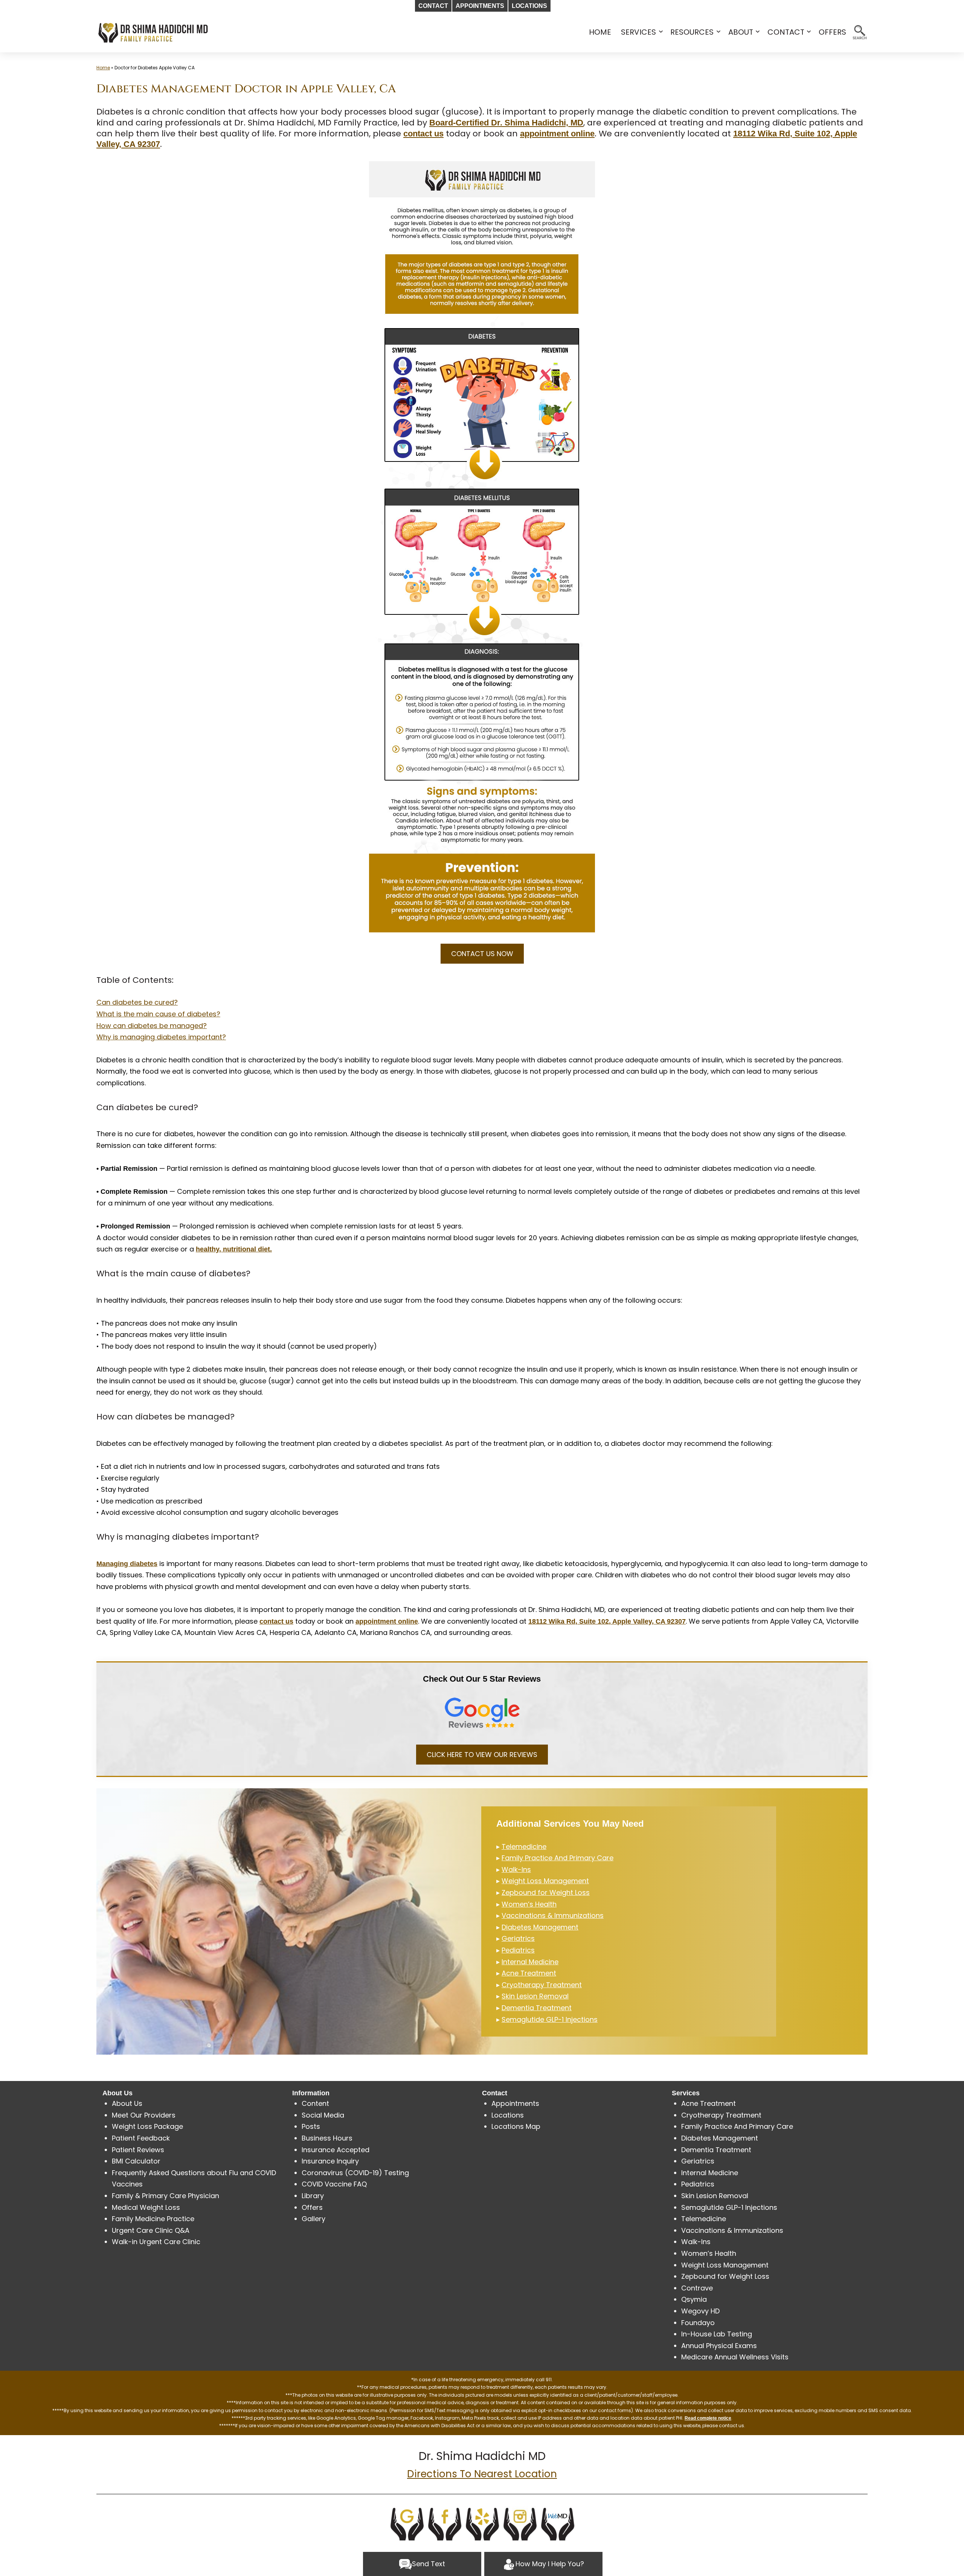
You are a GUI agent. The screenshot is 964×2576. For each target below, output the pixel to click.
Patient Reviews (138, 2150)
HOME (600, 32)
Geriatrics (518, 1938)
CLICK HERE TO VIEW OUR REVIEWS (482, 1755)
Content (315, 2103)
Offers (312, 2207)
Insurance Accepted (336, 2150)
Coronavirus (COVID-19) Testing (355, 2173)
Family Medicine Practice (153, 2219)
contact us (423, 134)
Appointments (515, 2103)
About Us (127, 2103)
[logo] (153, 32)
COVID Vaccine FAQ (334, 2184)
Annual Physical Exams (719, 2346)
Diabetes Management (540, 1927)
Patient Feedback (141, 2138)
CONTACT (786, 32)
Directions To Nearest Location (482, 2474)
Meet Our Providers (144, 2115)
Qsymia (694, 2299)
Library (313, 2196)
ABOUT (741, 32)
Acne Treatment (529, 1973)
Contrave (697, 2288)
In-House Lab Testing (717, 2334)
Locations (508, 2115)
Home (103, 68)
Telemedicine (524, 1846)
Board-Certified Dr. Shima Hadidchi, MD (506, 123)
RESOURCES (692, 32)
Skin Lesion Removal (535, 1996)
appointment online (557, 134)
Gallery (313, 2219)
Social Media (323, 2115)
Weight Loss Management (545, 1881)
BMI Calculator (136, 2161)
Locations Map (516, 2126)
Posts (311, 2126)
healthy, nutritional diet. (234, 1249)
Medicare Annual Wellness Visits (735, 2357)
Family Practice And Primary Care (558, 1858)
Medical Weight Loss (146, 2207)
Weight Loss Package (147, 2126)
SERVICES (638, 32)
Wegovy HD (700, 2311)
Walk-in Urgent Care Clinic (156, 2242)
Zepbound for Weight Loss (546, 1892)
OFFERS (832, 32)
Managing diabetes (127, 1564)
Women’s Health (529, 1904)
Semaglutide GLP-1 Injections (550, 2019)
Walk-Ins (516, 1869)
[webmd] (558, 2523)
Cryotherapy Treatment (542, 1985)
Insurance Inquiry (330, 2161)
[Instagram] (520, 2523)
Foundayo (698, 2323)
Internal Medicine (530, 1962)
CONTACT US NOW (482, 954)
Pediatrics (518, 1950)
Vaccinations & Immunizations (553, 1915)
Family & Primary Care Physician (165, 2196)
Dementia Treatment (537, 2008)
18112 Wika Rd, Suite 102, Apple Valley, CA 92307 (607, 1621)
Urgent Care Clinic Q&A (151, 2230)
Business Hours (327, 2138)
